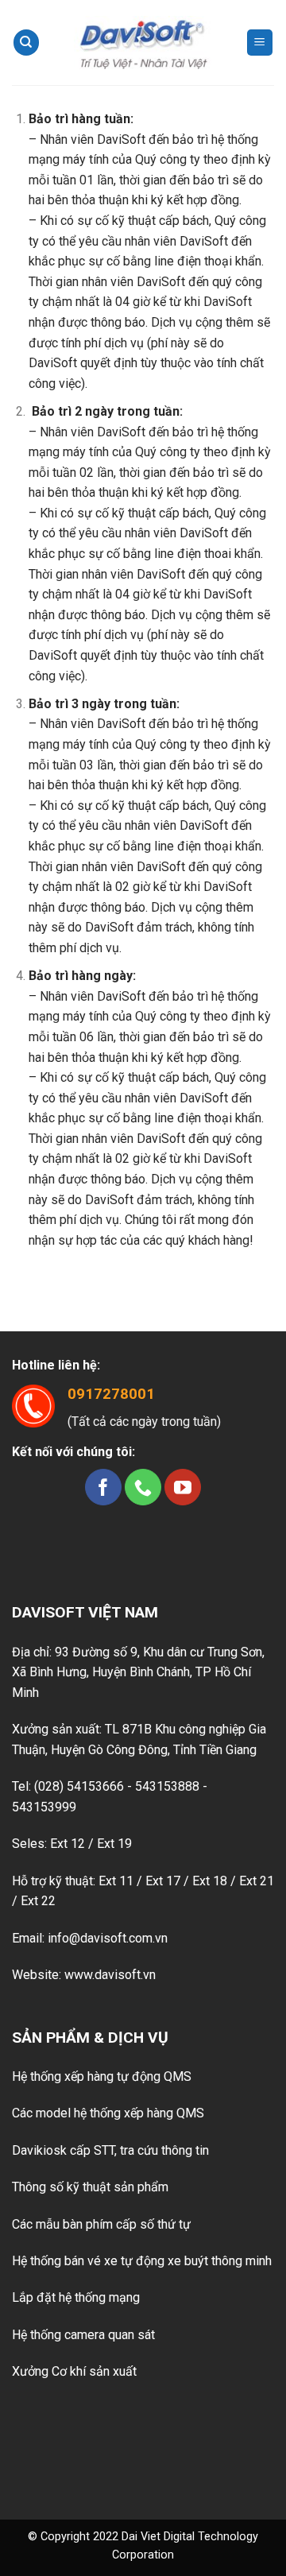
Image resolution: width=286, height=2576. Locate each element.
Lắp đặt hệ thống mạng (76, 2297)
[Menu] (260, 43)
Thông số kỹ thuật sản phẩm (90, 2187)
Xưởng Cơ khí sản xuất (74, 2371)
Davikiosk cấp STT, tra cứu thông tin (110, 2150)
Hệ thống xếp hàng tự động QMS (102, 2076)
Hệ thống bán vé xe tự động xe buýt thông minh (142, 2261)
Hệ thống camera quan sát (83, 2335)
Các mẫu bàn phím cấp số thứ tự (101, 2224)
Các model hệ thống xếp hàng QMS (108, 2113)
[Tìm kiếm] (26, 43)
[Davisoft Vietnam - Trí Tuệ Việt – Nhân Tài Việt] (143, 43)
